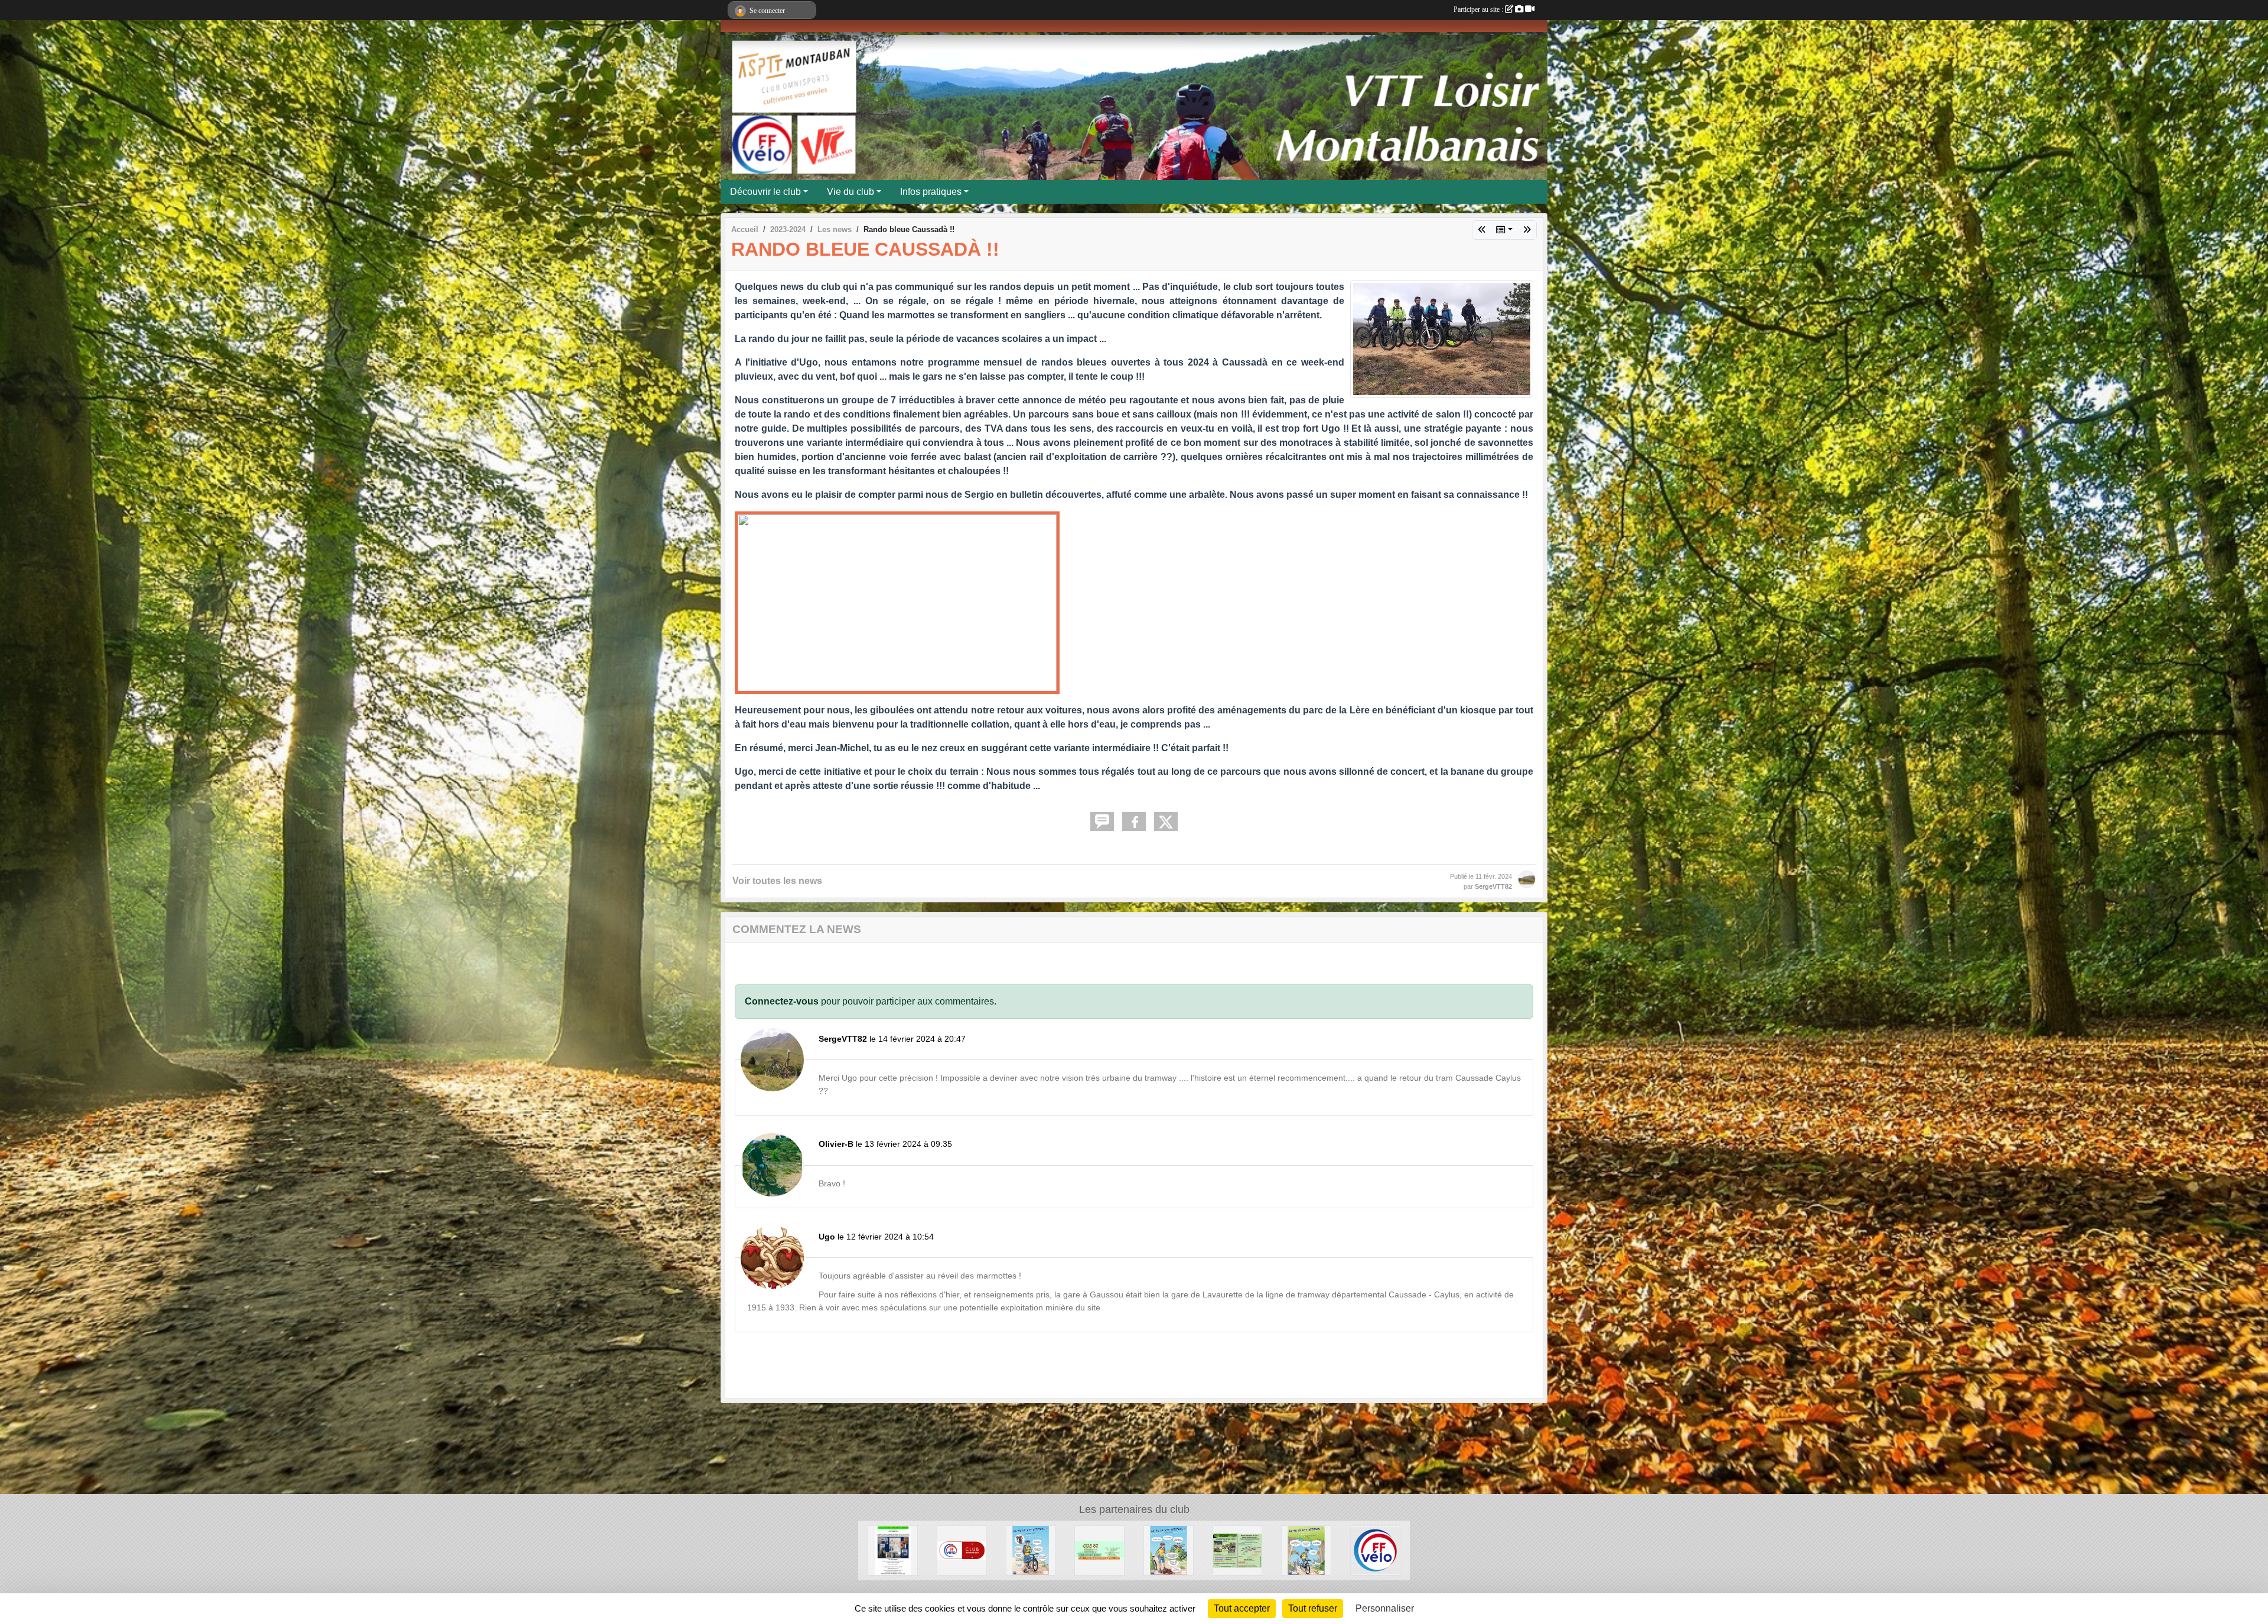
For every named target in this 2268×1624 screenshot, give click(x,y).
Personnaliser (1385, 1608)
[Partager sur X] (1166, 821)
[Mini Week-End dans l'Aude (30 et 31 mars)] (1482, 230)
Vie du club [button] (850, 192)
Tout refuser (1313, 1608)
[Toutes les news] (1504, 230)
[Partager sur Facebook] (1134, 821)
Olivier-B (836, 1144)
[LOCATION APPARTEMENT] (893, 1550)
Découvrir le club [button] (765, 192)
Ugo (827, 1237)
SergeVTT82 (1493, 886)
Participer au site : (1479, 9)
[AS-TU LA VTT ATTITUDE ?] (1031, 1550)
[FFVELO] (1375, 1550)
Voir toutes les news (777, 881)
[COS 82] (1099, 1550)
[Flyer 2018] (1238, 1550)
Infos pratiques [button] (931, 192)
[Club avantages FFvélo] (962, 1550)
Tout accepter (1242, 1608)
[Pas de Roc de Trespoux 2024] (1527, 230)
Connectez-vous (782, 1001)
